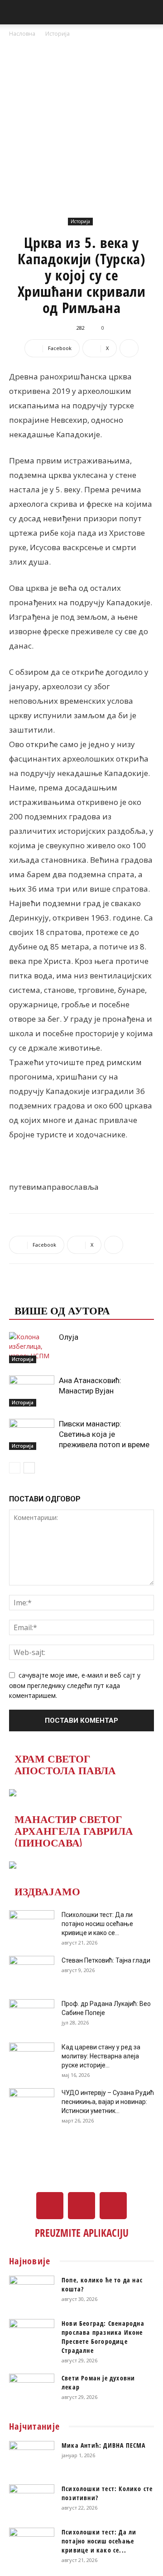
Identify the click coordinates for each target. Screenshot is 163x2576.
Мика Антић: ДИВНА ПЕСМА (104, 2445)
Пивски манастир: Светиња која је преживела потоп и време (104, 1434)
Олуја (69, 1337)
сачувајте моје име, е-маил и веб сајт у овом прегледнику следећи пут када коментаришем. (75, 1685)
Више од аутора (62, 1310)
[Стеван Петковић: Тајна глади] (32, 1972)
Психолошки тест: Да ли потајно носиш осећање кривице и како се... (97, 1924)
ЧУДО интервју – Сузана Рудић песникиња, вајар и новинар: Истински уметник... (108, 2102)
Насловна (22, 34)
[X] (81, 2206)
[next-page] (29, 1468)
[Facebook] (50, 2206)
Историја (58, 34)
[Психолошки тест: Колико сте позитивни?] (32, 2500)
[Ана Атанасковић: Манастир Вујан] (32, 1391)
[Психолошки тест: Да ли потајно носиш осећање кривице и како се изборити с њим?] (32, 1926)
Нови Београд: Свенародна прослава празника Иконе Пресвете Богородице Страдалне (103, 2337)
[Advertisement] (81, 125)
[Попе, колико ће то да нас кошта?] (32, 2291)
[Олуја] (32, 1348)
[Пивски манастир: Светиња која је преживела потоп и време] (32, 1434)
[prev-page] (15, 1468)
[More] (129, 348)
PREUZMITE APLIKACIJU (82, 2233)
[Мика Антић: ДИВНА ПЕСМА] (32, 2457)
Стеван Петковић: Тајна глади (106, 1960)
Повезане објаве (66, 1292)
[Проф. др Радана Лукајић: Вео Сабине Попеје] (32, 2015)
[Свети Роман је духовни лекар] (32, 2389)
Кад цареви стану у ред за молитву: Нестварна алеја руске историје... (101, 2056)
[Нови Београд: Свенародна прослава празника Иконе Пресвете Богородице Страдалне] (32, 2335)
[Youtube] (113, 2206)
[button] (15, 12)
